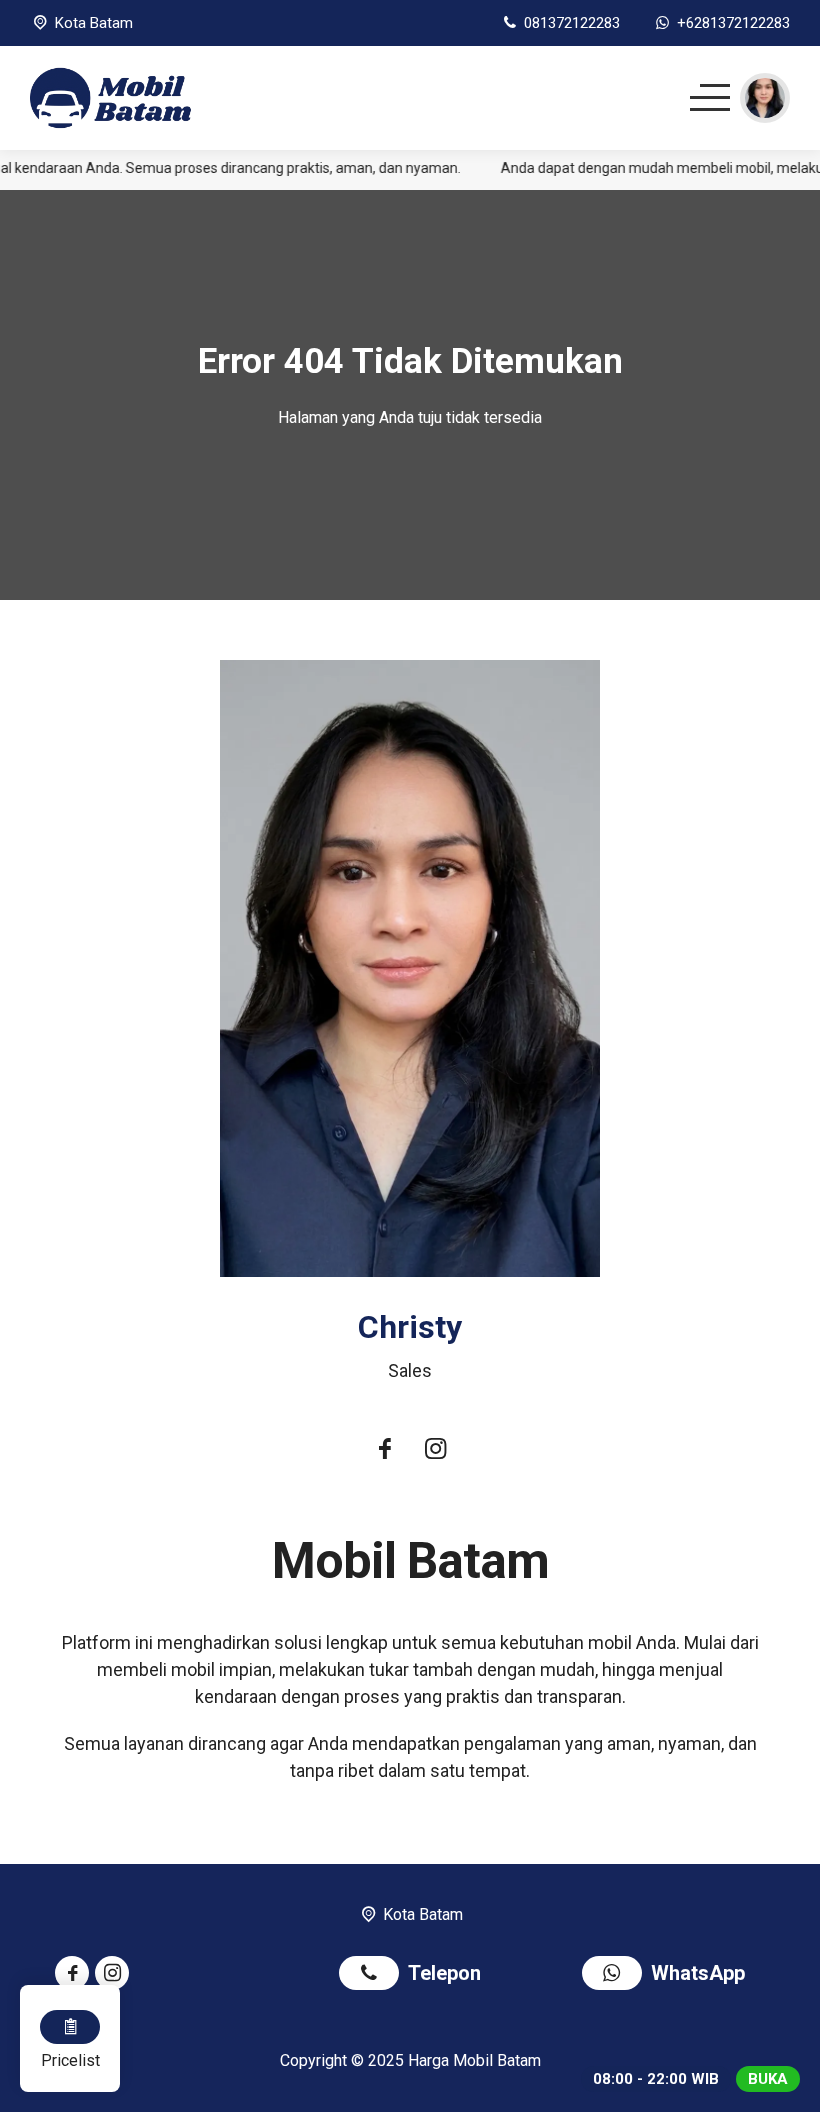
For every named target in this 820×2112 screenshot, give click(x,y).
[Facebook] (385, 1451)
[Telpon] (373, 1975)
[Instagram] (435, 1451)
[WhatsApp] (616, 1975)
